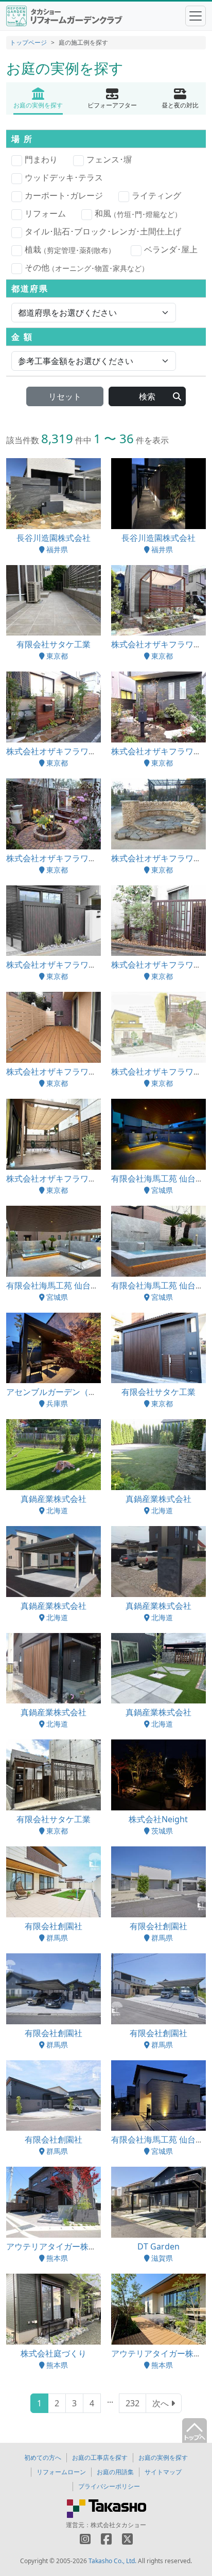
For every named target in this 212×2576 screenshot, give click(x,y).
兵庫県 (57, 1403)
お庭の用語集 (115, 2472)
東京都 (57, 656)
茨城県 (162, 1831)
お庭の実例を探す (163, 2457)
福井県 (57, 549)
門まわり (41, 159)
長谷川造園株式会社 (54, 538)
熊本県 (57, 2258)
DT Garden (158, 2246)
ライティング (156, 195)
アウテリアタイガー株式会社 (60, 2246)
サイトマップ (163, 2472)
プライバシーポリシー (109, 2486)
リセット (65, 396)
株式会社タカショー (118, 2525)
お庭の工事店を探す (100, 2457)
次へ (162, 2403)
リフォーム (45, 213)
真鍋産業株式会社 (54, 1499)
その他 (87, 267)
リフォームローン (61, 2472)
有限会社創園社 (54, 1926)
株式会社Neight (158, 1819)
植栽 (70, 249)
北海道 (57, 1510)
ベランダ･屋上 (171, 249)
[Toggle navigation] (196, 16)
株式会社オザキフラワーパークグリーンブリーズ (97, 751)
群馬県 (57, 1938)
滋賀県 (162, 2258)
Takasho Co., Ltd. (112, 2561)
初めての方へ (43, 2457)
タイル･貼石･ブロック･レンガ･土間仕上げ (103, 231)
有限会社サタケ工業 (54, 644)
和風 (138, 213)
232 (132, 2403)
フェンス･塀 (109, 159)
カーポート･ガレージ (64, 195)
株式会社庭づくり (54, 2353)
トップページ (28, 42)
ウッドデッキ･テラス (64, 177)
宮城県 (162, 1190)
